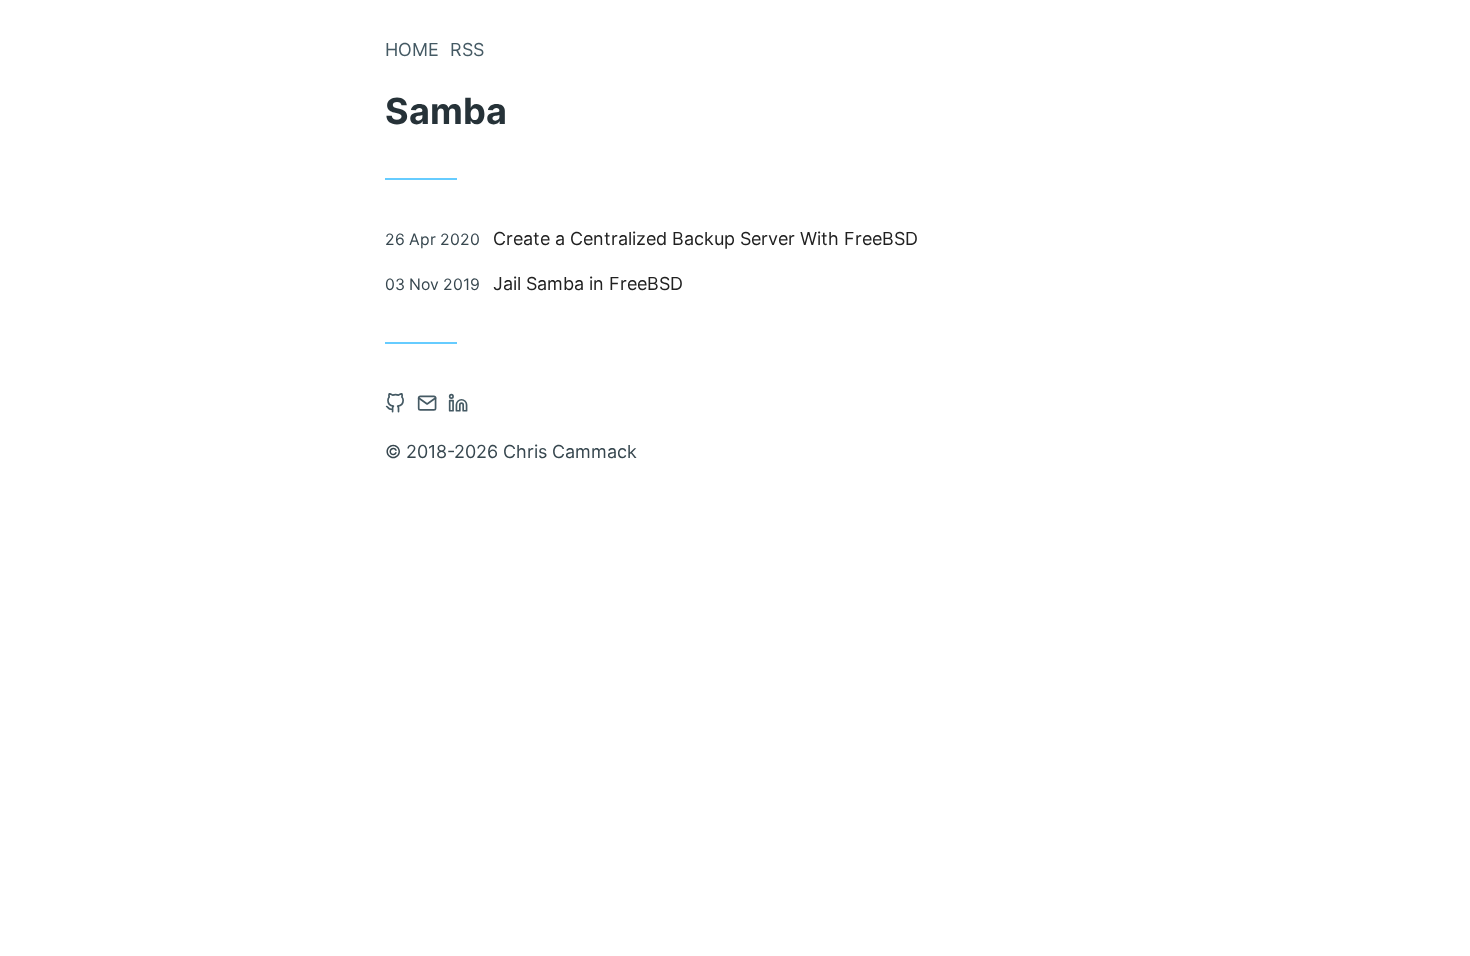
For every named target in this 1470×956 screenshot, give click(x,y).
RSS (467, 49)
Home (412, 49)
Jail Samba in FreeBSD (588, 283)
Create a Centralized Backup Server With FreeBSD (705, 238)
